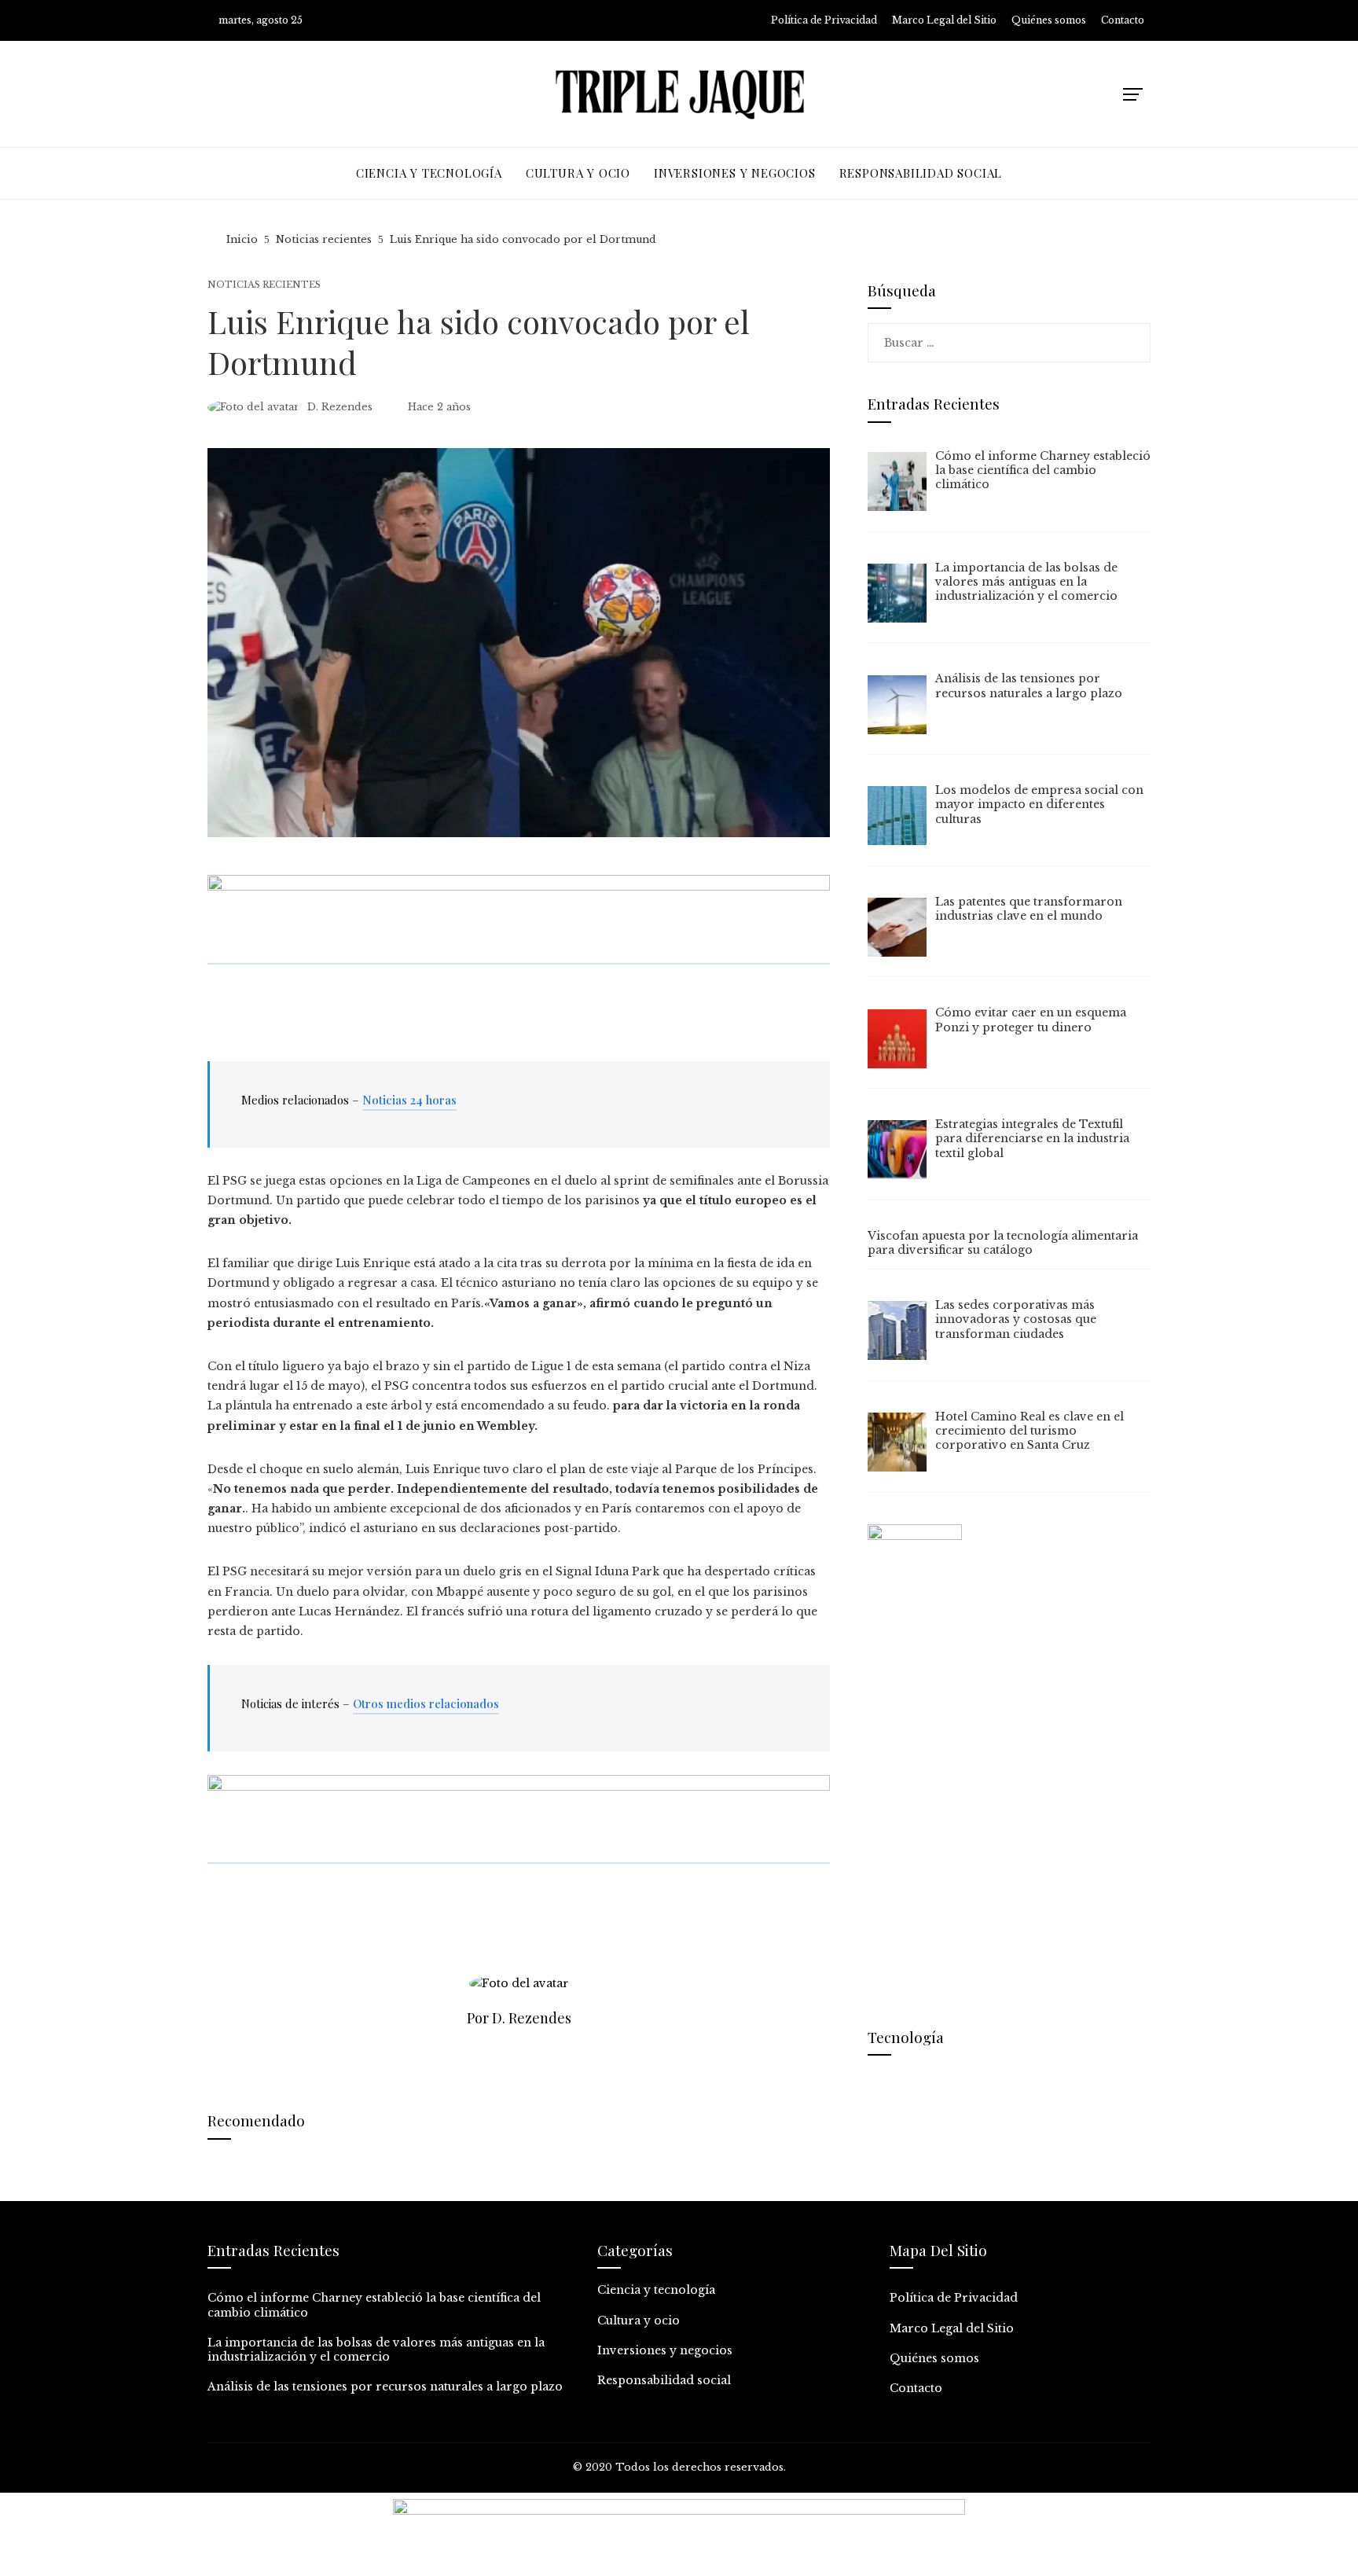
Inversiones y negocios (665, 2350)
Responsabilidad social (664, 2380)
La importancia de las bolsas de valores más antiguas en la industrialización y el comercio (376, 2350)
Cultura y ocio (639, 2321)
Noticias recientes (264, 285)
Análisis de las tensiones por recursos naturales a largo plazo (385, 2387)
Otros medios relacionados (426, 1703)
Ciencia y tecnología (656, 2290)
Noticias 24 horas (409, 1100)
